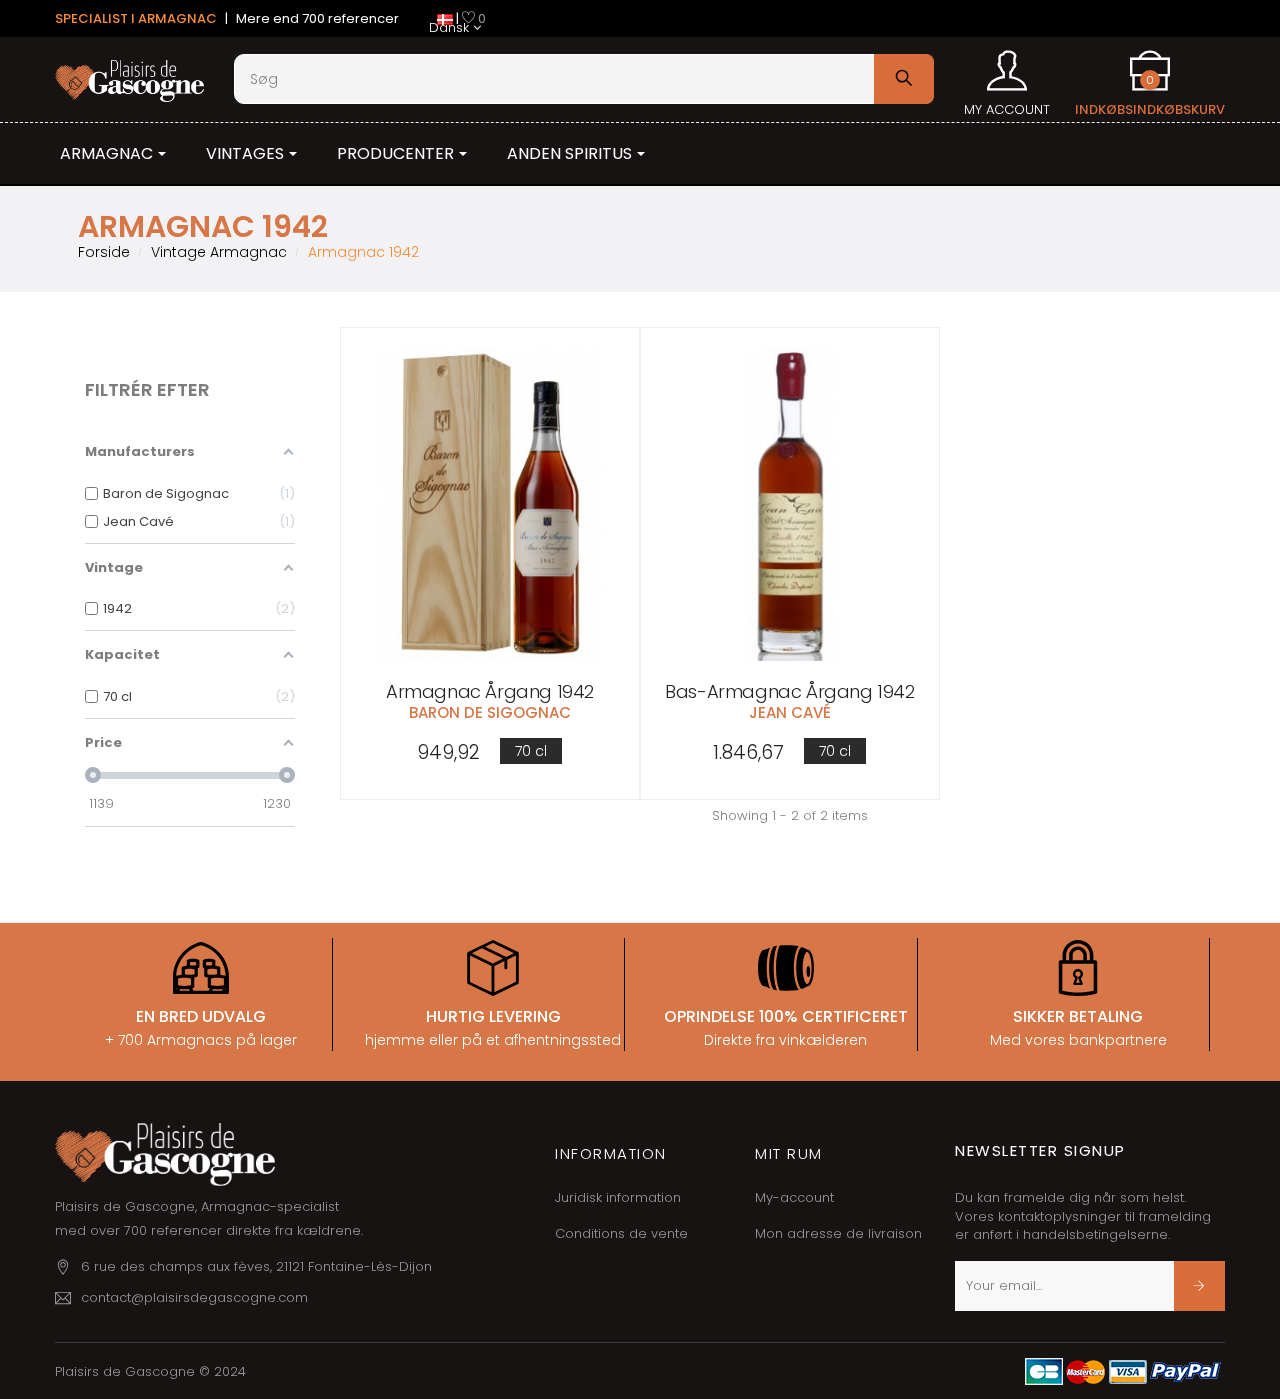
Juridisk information (618, 1197)
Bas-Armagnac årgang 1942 (789, 691)
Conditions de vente (621, 1233)
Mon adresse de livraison (838, 1233)
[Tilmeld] (1199, 1286)
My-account (794, 1197)
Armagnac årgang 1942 (490, 691)
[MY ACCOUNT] (1007, 64)
